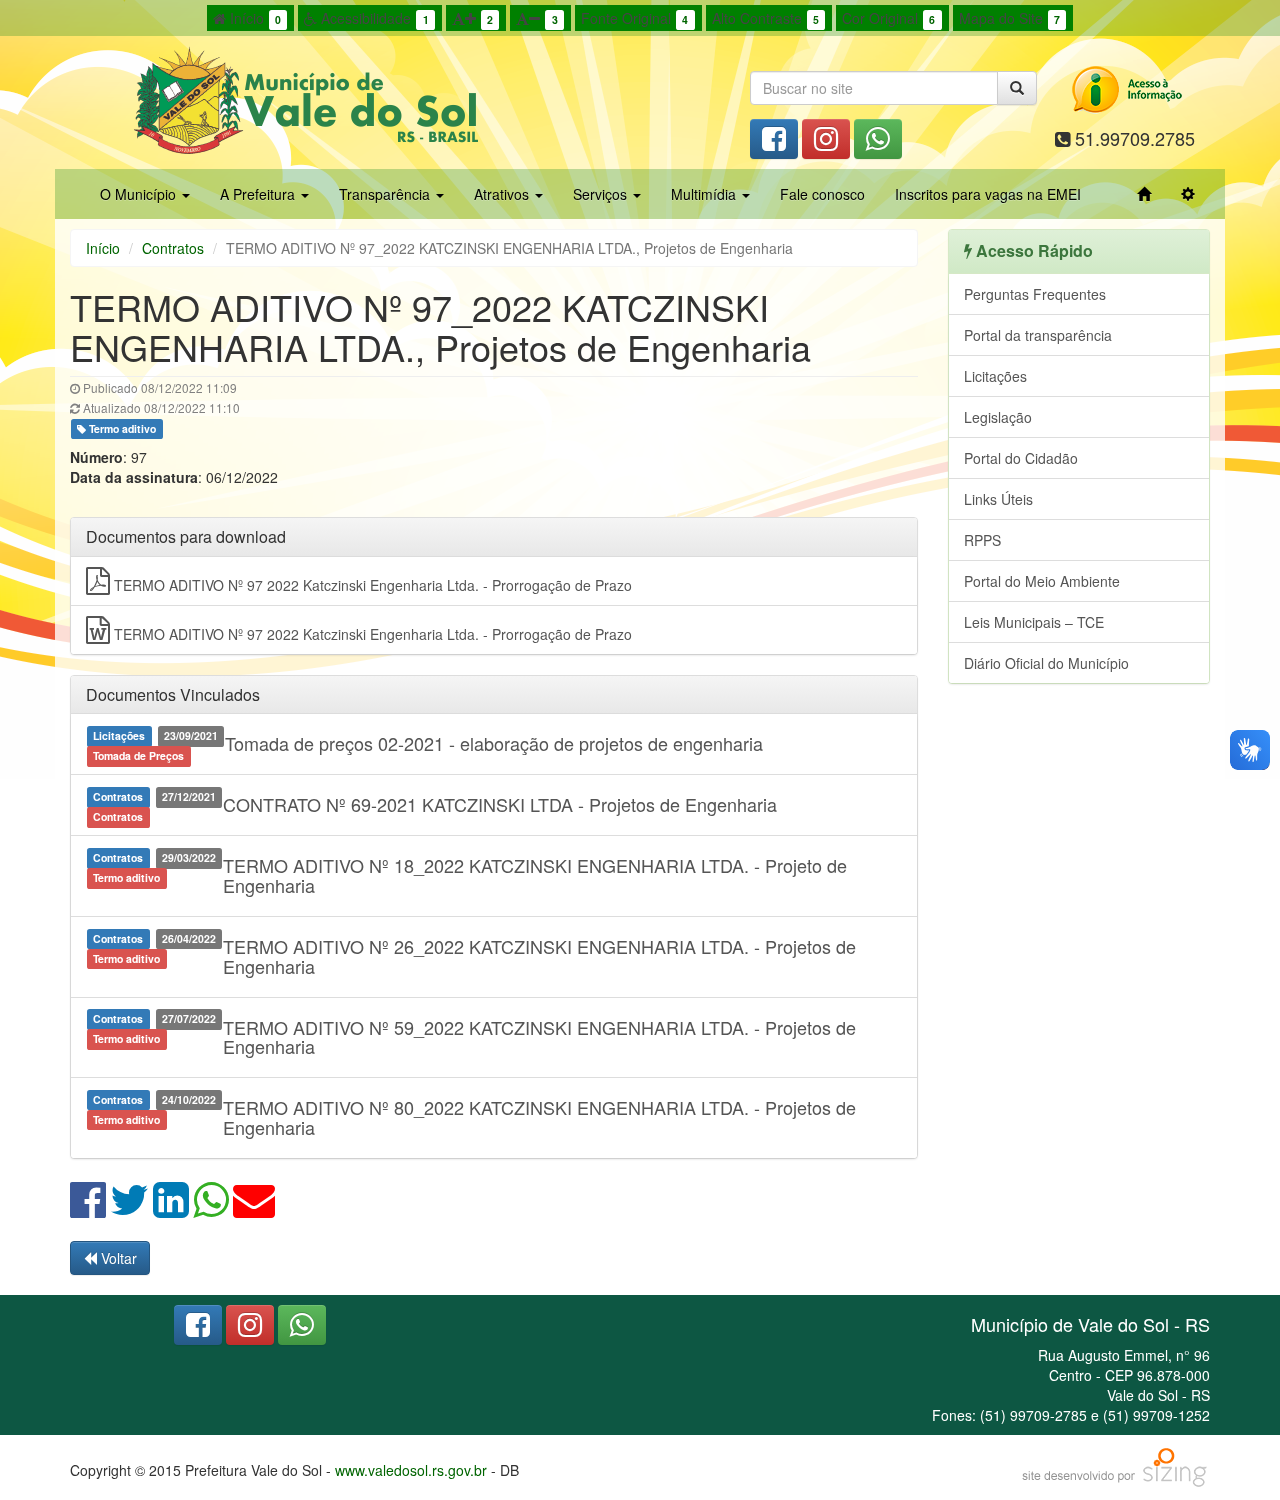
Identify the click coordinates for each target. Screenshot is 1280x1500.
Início (253, 18)
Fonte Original (634, 18)
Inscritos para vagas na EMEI (988, 194)
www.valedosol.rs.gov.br (411, 1470)
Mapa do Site (1009, 18)
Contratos (173, 248)
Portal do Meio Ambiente (1042, 581)
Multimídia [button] (705, 194)
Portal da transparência (1038, 335)
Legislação (998, 417)
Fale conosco (822, 194)
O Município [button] (140, 194)
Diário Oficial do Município (1046, 663)
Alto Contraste (765, 18)
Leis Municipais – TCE (1034, 622)
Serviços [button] (602, 194)
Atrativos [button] (503, 194)
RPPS (982, 540)
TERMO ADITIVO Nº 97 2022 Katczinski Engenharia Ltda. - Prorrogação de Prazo (371, 585)
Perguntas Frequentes (1035, 294)
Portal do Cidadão (1021, 458)
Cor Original (888, 18)
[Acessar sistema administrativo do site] (1188, 194)
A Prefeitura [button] (259, 194)
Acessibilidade (372, 18)
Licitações (995, 376)
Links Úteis (998, 499)
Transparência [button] (386, 194)
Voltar (117, 1258)
